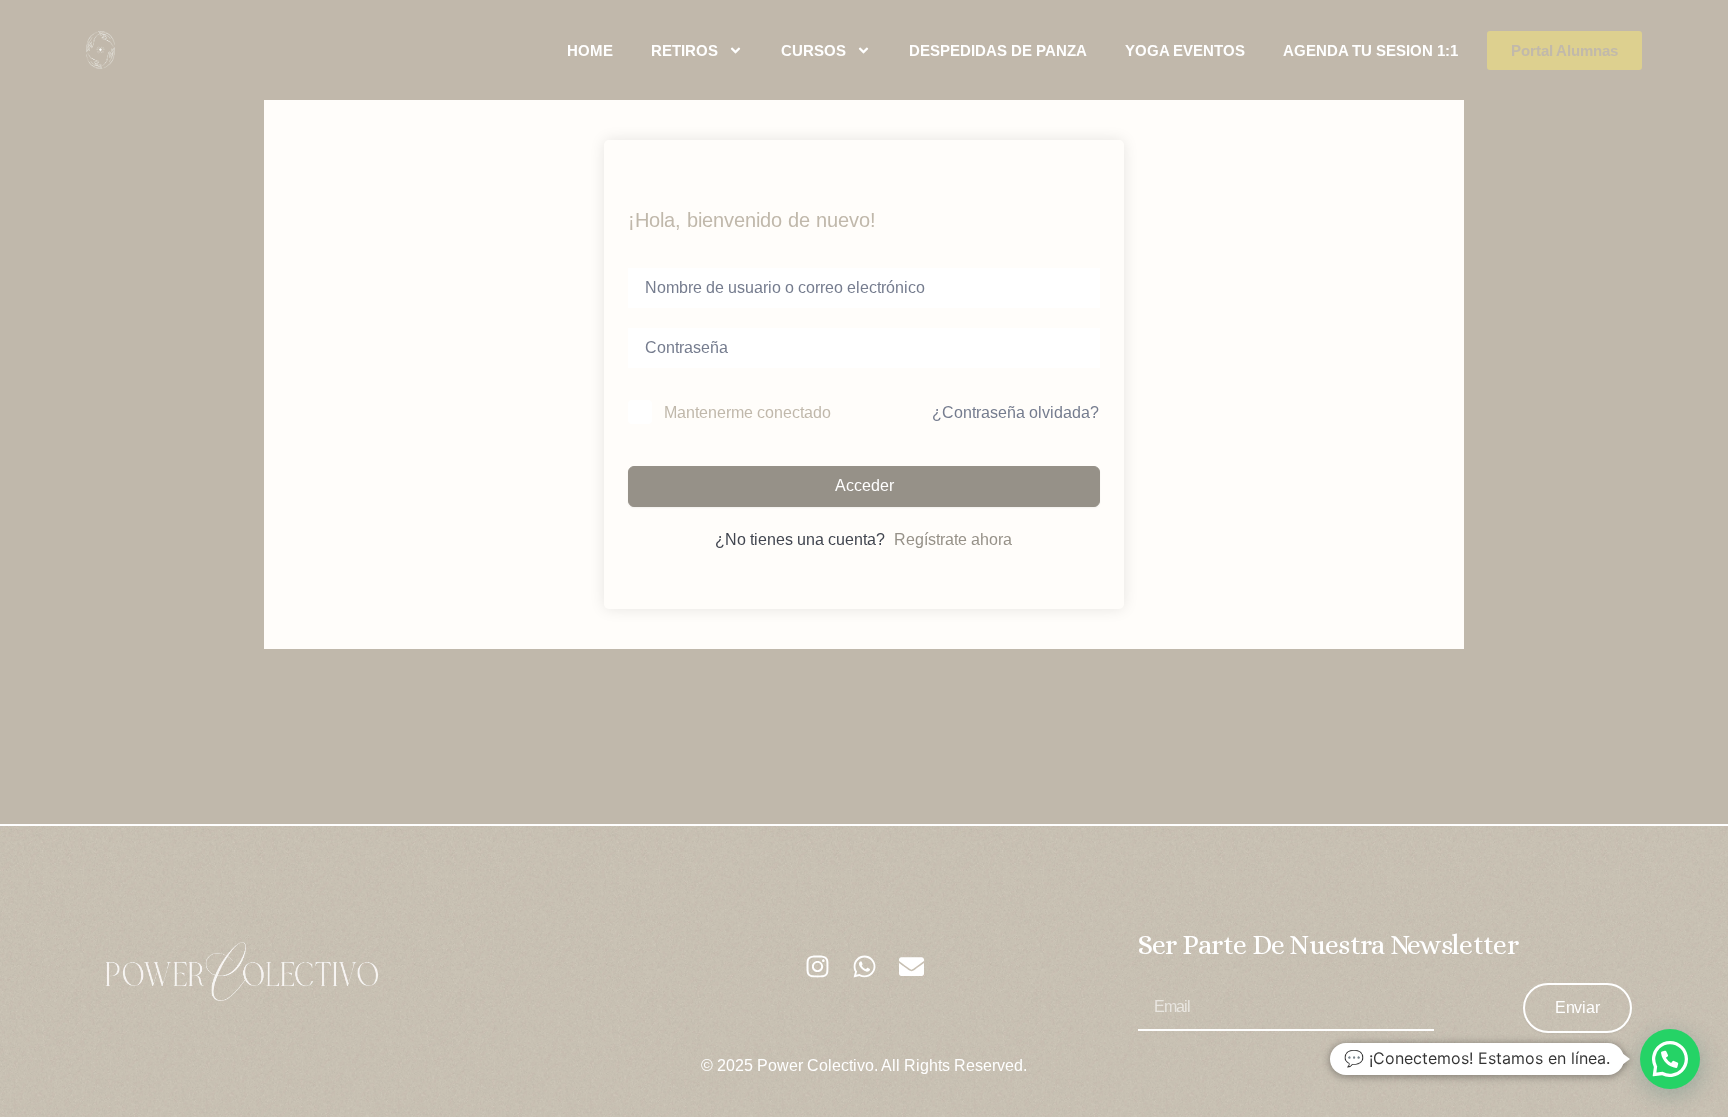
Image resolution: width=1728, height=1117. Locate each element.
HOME (590, 50)
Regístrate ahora (953, 539)
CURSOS (813, 50)
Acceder (864, 485)
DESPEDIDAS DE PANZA (998, 50)
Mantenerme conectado (747, 412)
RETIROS (684, 50)
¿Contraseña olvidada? (1015, 412)
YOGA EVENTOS (1185, 50)
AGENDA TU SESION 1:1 (1370, 50)
